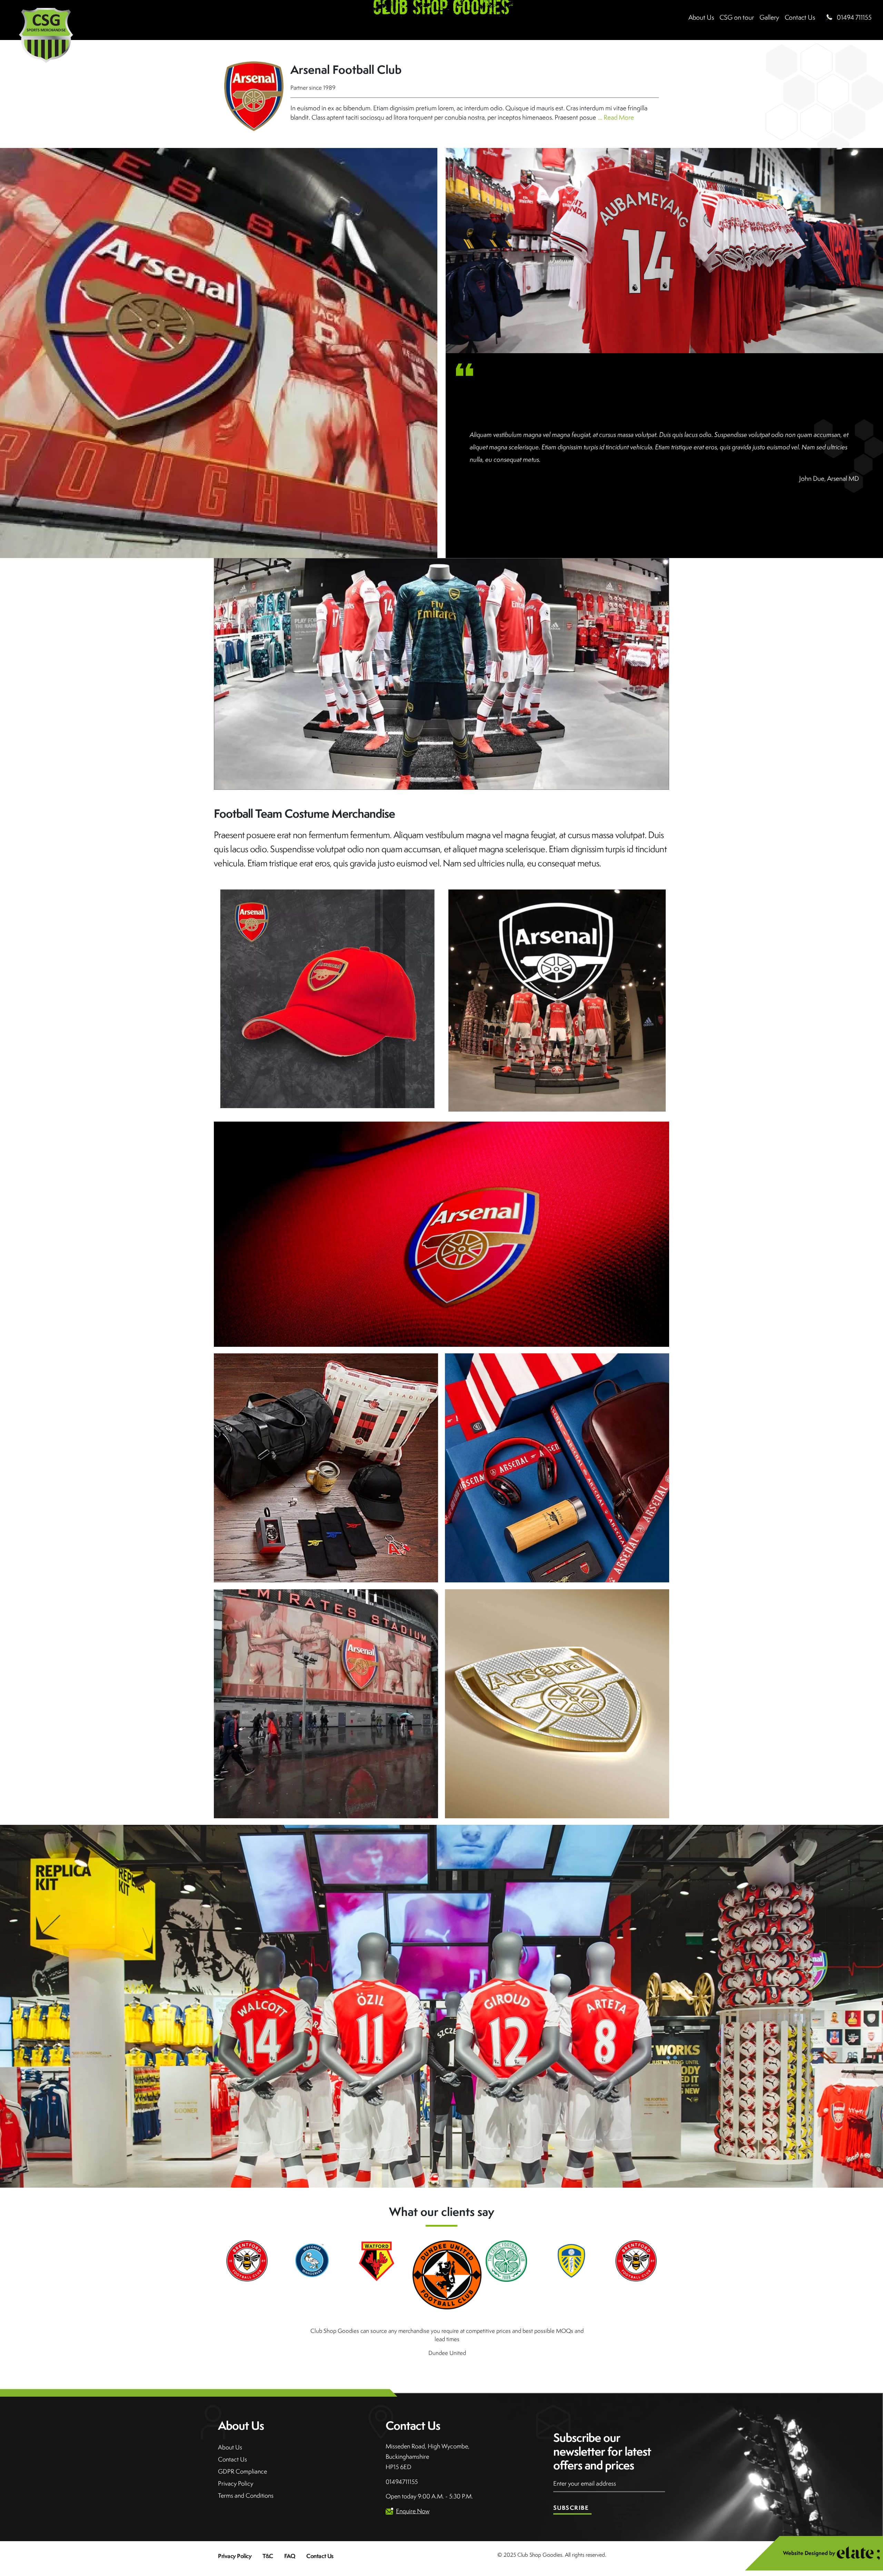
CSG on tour (737, 17)
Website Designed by (809, 2531)
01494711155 (402, 2460)
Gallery (769, 17)
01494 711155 (854, 17)
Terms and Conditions (246, 2473)
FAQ (290, 2534)
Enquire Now (413, 2489)
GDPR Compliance (242, 2449)
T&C (268, 2534)
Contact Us (232, 2437)
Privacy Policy (236, 2461)
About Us (701, 17)
